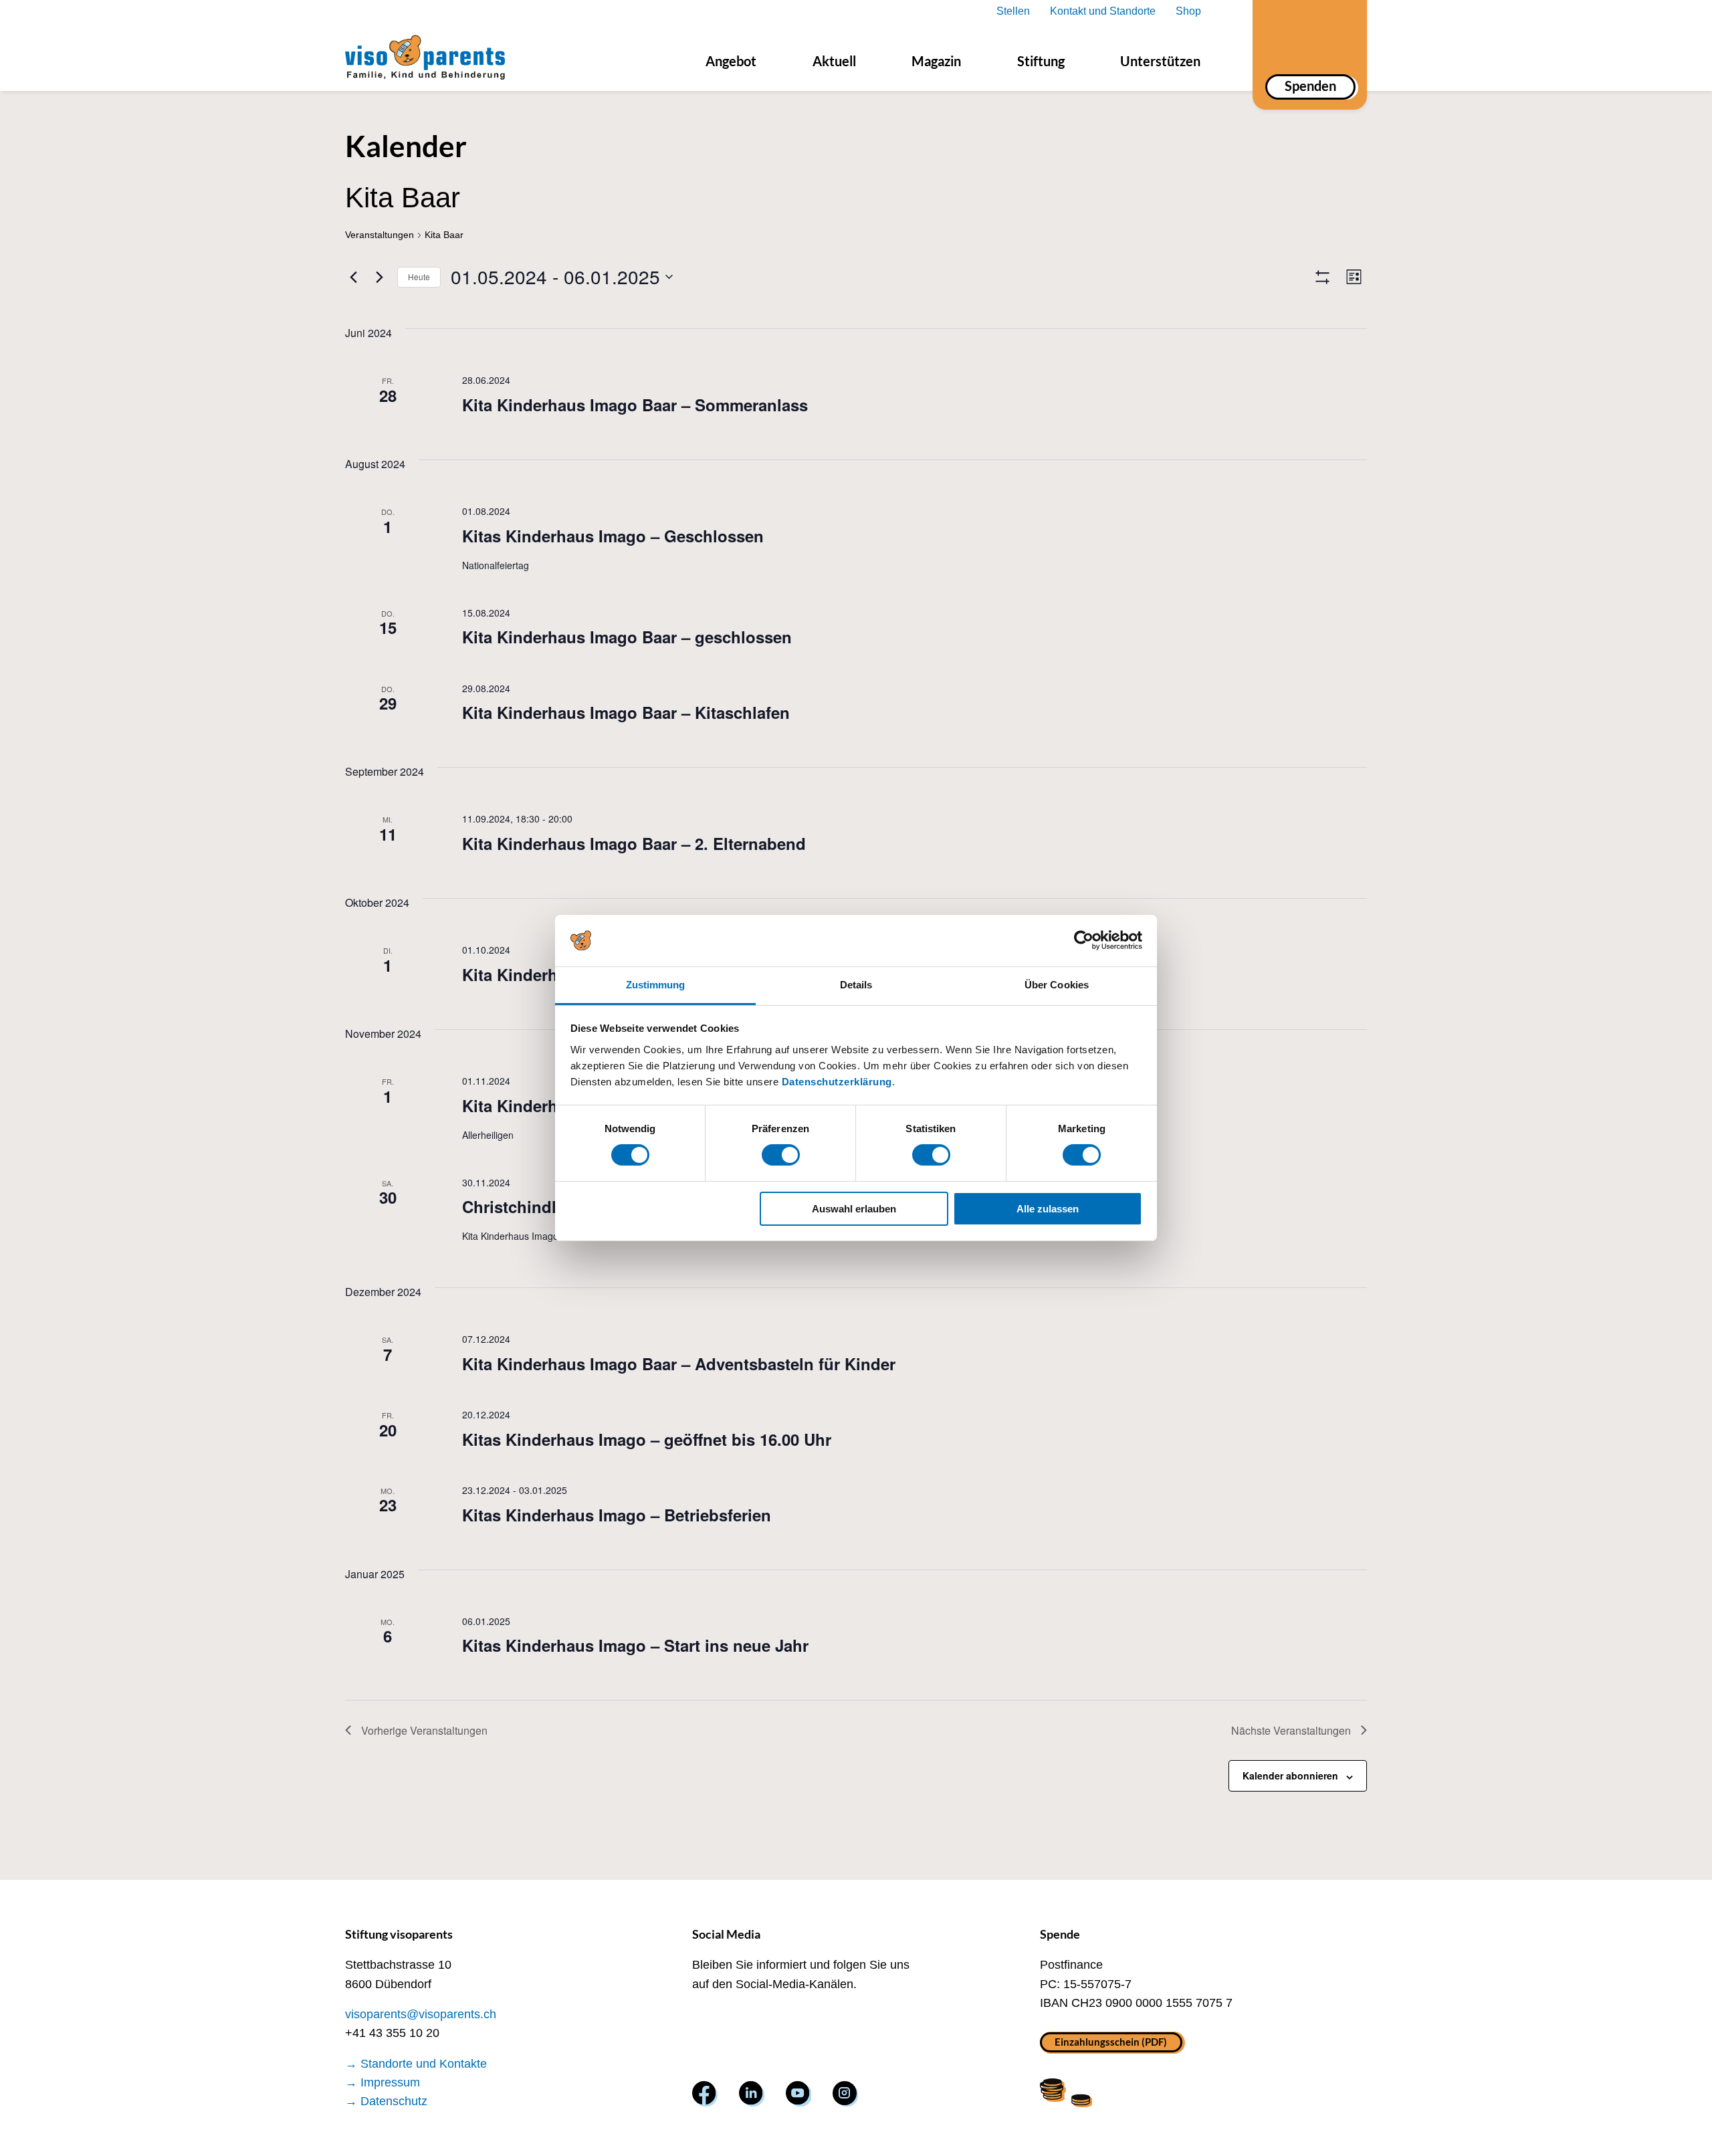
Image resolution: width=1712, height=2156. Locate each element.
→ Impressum (383, 2082)
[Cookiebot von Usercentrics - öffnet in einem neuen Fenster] (1084, 940)
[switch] (781, 1155)
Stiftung (1041, 61)
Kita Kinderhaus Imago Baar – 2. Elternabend (634, 843)
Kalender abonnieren (1290, 1775)
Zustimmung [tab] (656, 985)
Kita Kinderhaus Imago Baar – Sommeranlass (635, 405)
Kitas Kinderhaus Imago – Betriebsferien (617, 1515)
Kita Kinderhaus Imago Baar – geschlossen (627, 637)
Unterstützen (1160, 61)
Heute (419, 277)
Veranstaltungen (380, 235)
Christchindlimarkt (533, 1206)
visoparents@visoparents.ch (421, 2014)
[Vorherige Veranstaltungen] (353, 277)
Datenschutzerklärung (837, 1082)
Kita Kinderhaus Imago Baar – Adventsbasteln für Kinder (679, 1364)
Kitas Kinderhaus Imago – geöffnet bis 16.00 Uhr (647, 1439)
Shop (1188, 11)
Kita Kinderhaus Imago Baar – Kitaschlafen (626, 712)
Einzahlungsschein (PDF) (1111, 2041)
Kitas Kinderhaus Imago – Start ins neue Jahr (635, 1645)
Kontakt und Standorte (1103, 11)
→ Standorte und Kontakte (416, 2064)
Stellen (1013, 11)
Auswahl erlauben (854, 1209)
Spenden (1310, 86)
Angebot (731, 61)
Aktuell (834, 61)
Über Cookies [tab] (1057, 985)
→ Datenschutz (386, 2101)
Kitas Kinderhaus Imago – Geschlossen (613, 536)
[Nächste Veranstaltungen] (379, 277)
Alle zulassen (1048, 1209)
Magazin (936, 61)
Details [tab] (856, 985)
